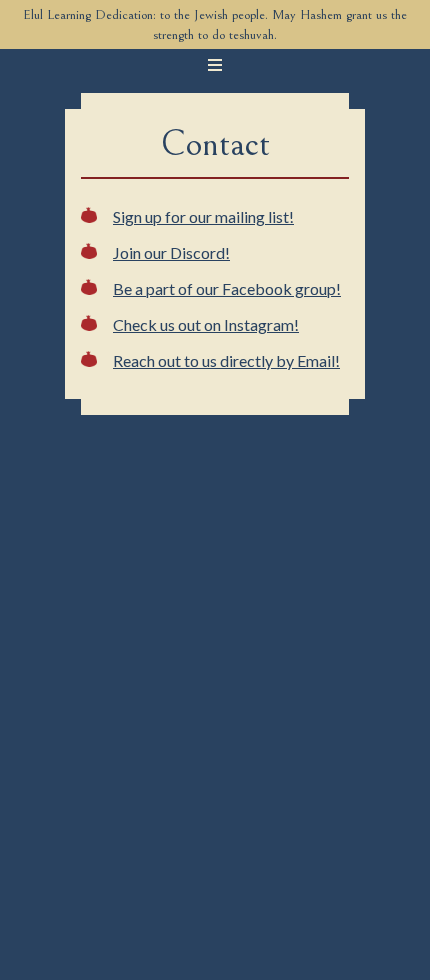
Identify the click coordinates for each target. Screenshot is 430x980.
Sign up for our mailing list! (203, 216)
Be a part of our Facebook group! (227, 288)
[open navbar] (215, 65)
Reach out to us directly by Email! (226, 360)
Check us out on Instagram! (206, 324)
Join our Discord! (171, 252)
